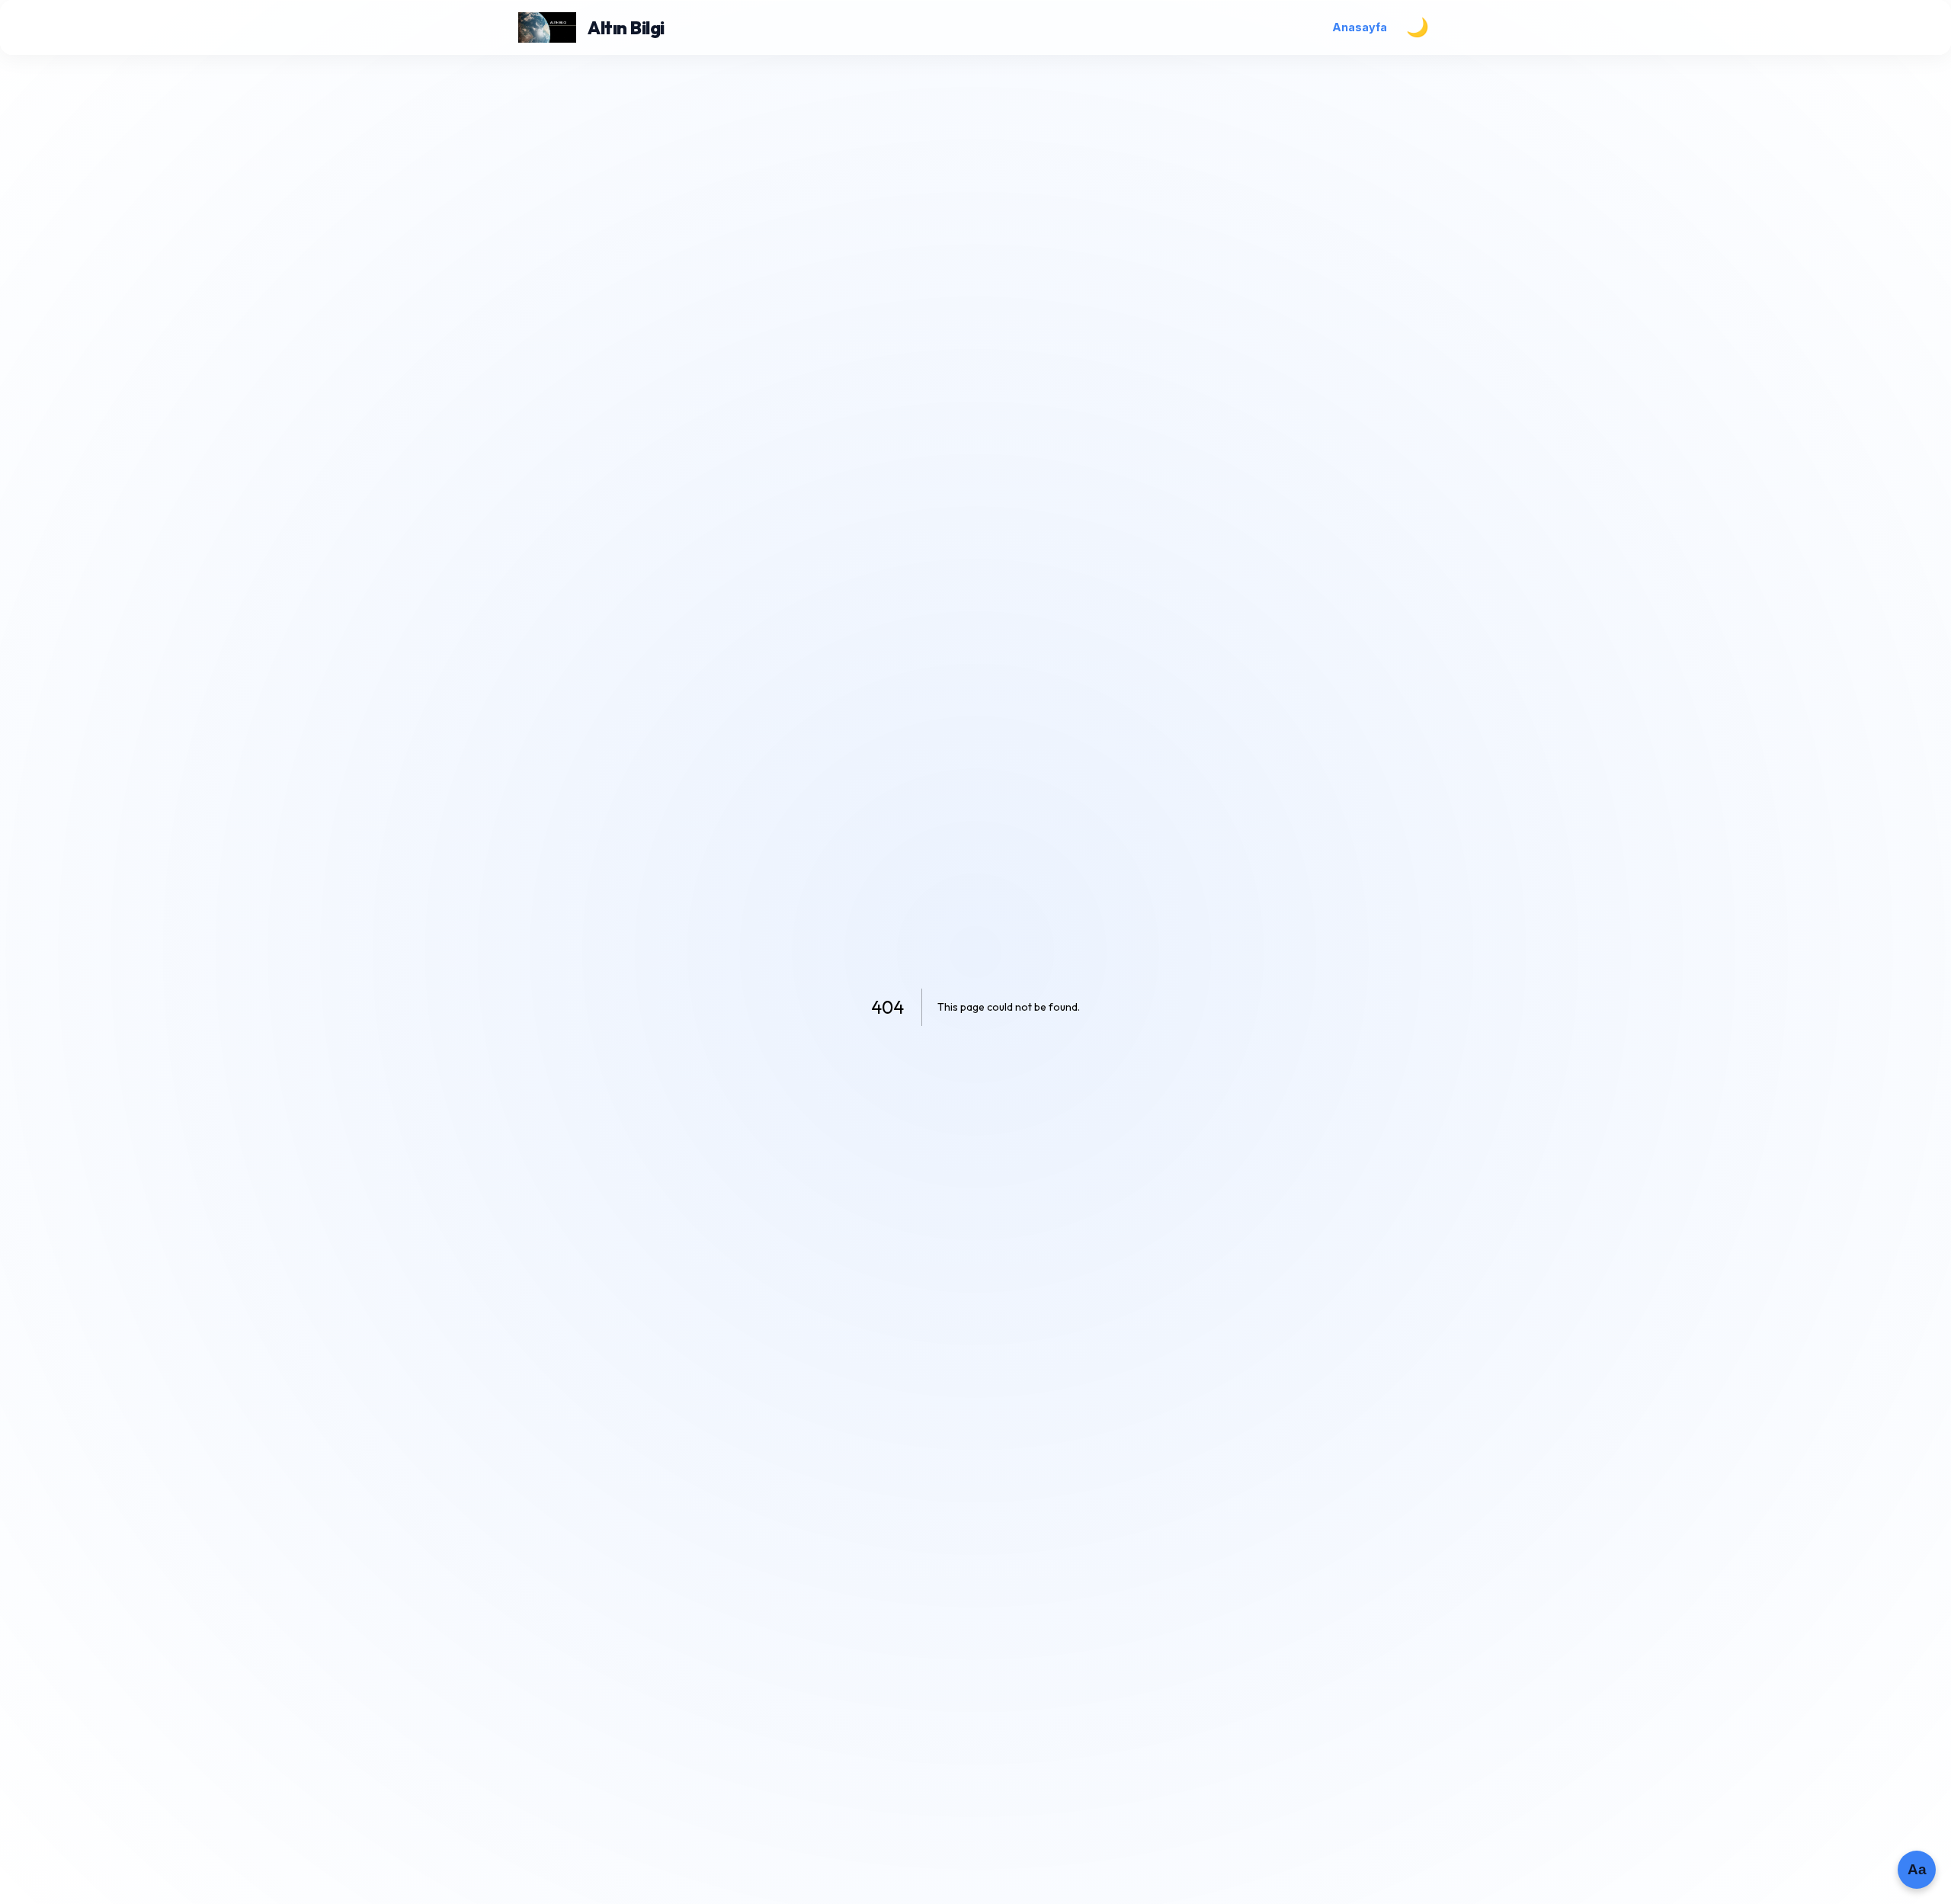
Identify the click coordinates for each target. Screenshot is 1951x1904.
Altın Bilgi (626, 27)
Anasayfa (1360, 27)
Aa (1917, 1869)
